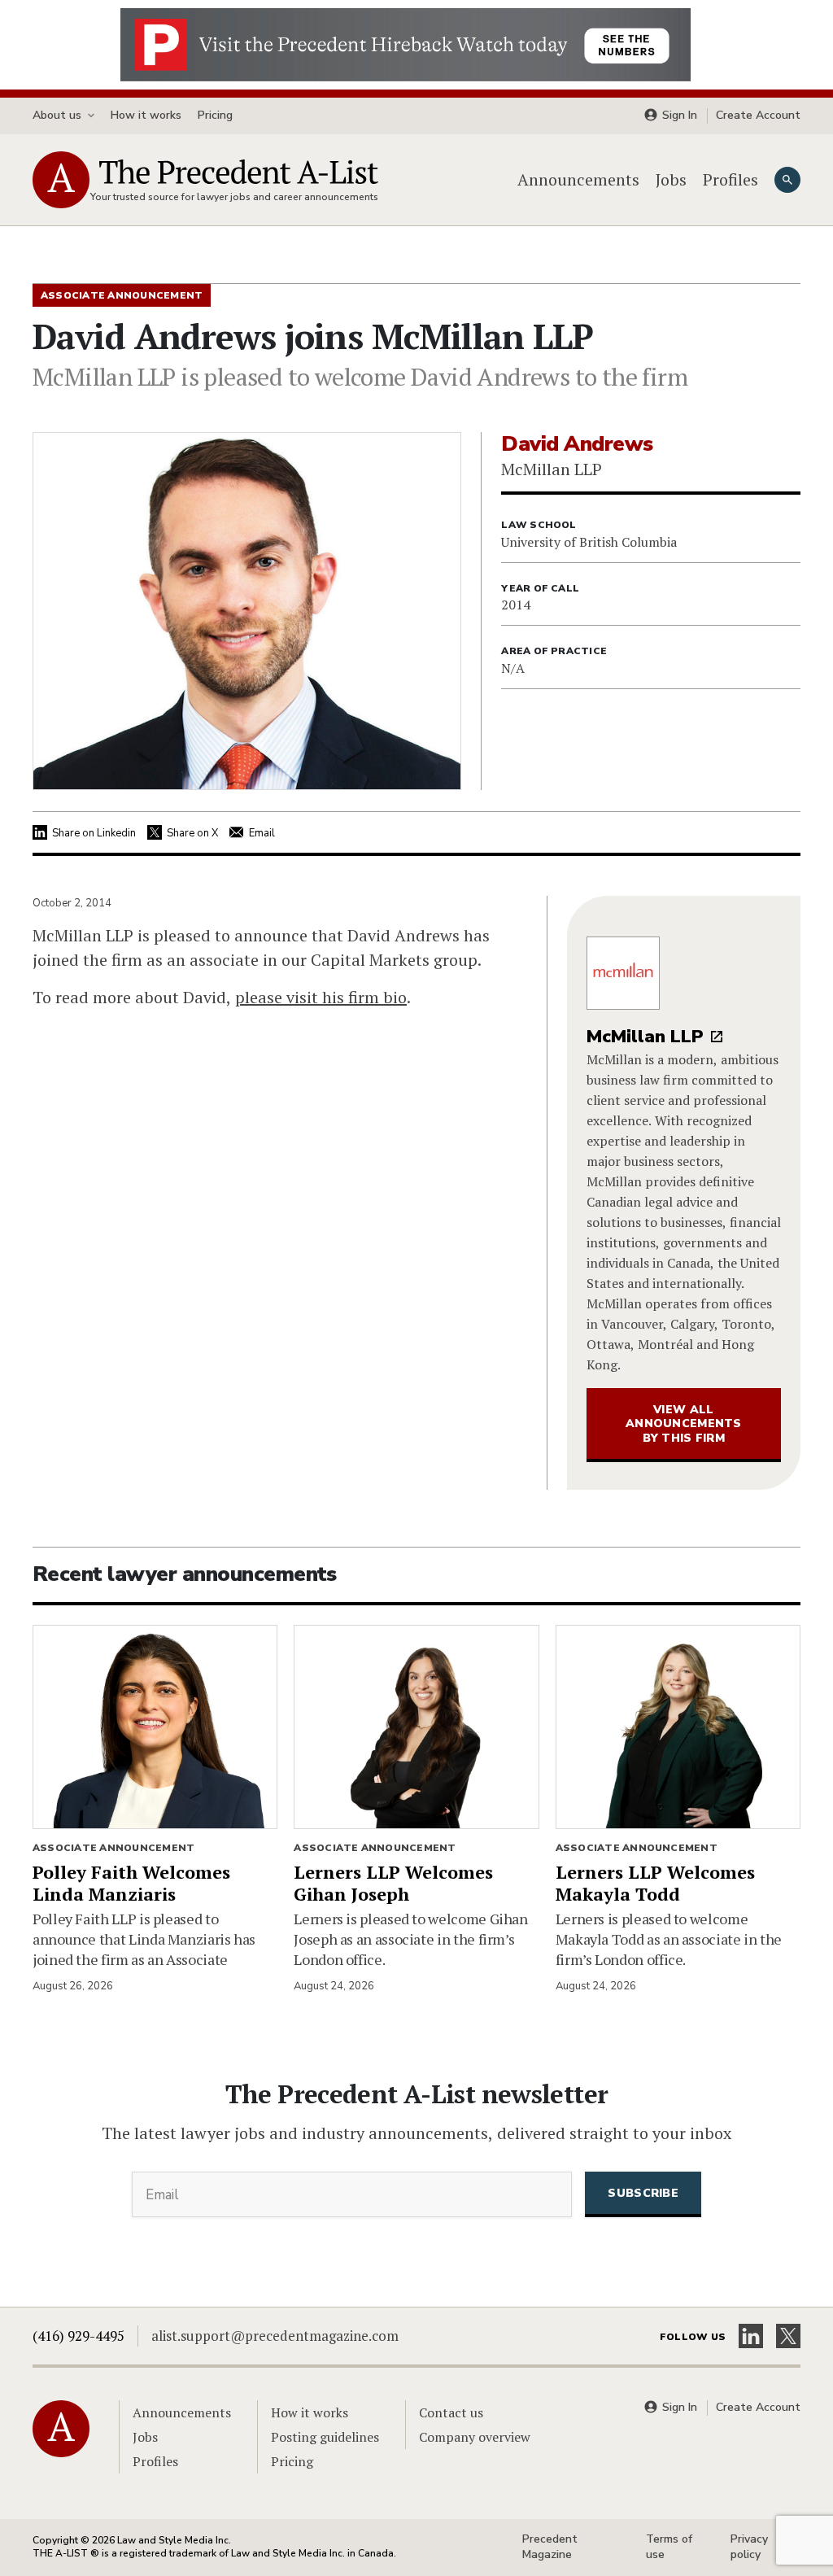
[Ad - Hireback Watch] (406, 43)
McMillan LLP (645, 1037)
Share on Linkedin (94, 833)
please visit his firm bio (321, 997)
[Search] (787, 180)
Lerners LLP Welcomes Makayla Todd (655, 1883)
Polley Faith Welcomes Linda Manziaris (131, 1883)
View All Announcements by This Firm (684, 1424)
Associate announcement (113, 1848)
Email (262, 833)
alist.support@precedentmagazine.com (275, 2336)
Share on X (192, 833)
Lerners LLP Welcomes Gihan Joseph (393, 1883)
